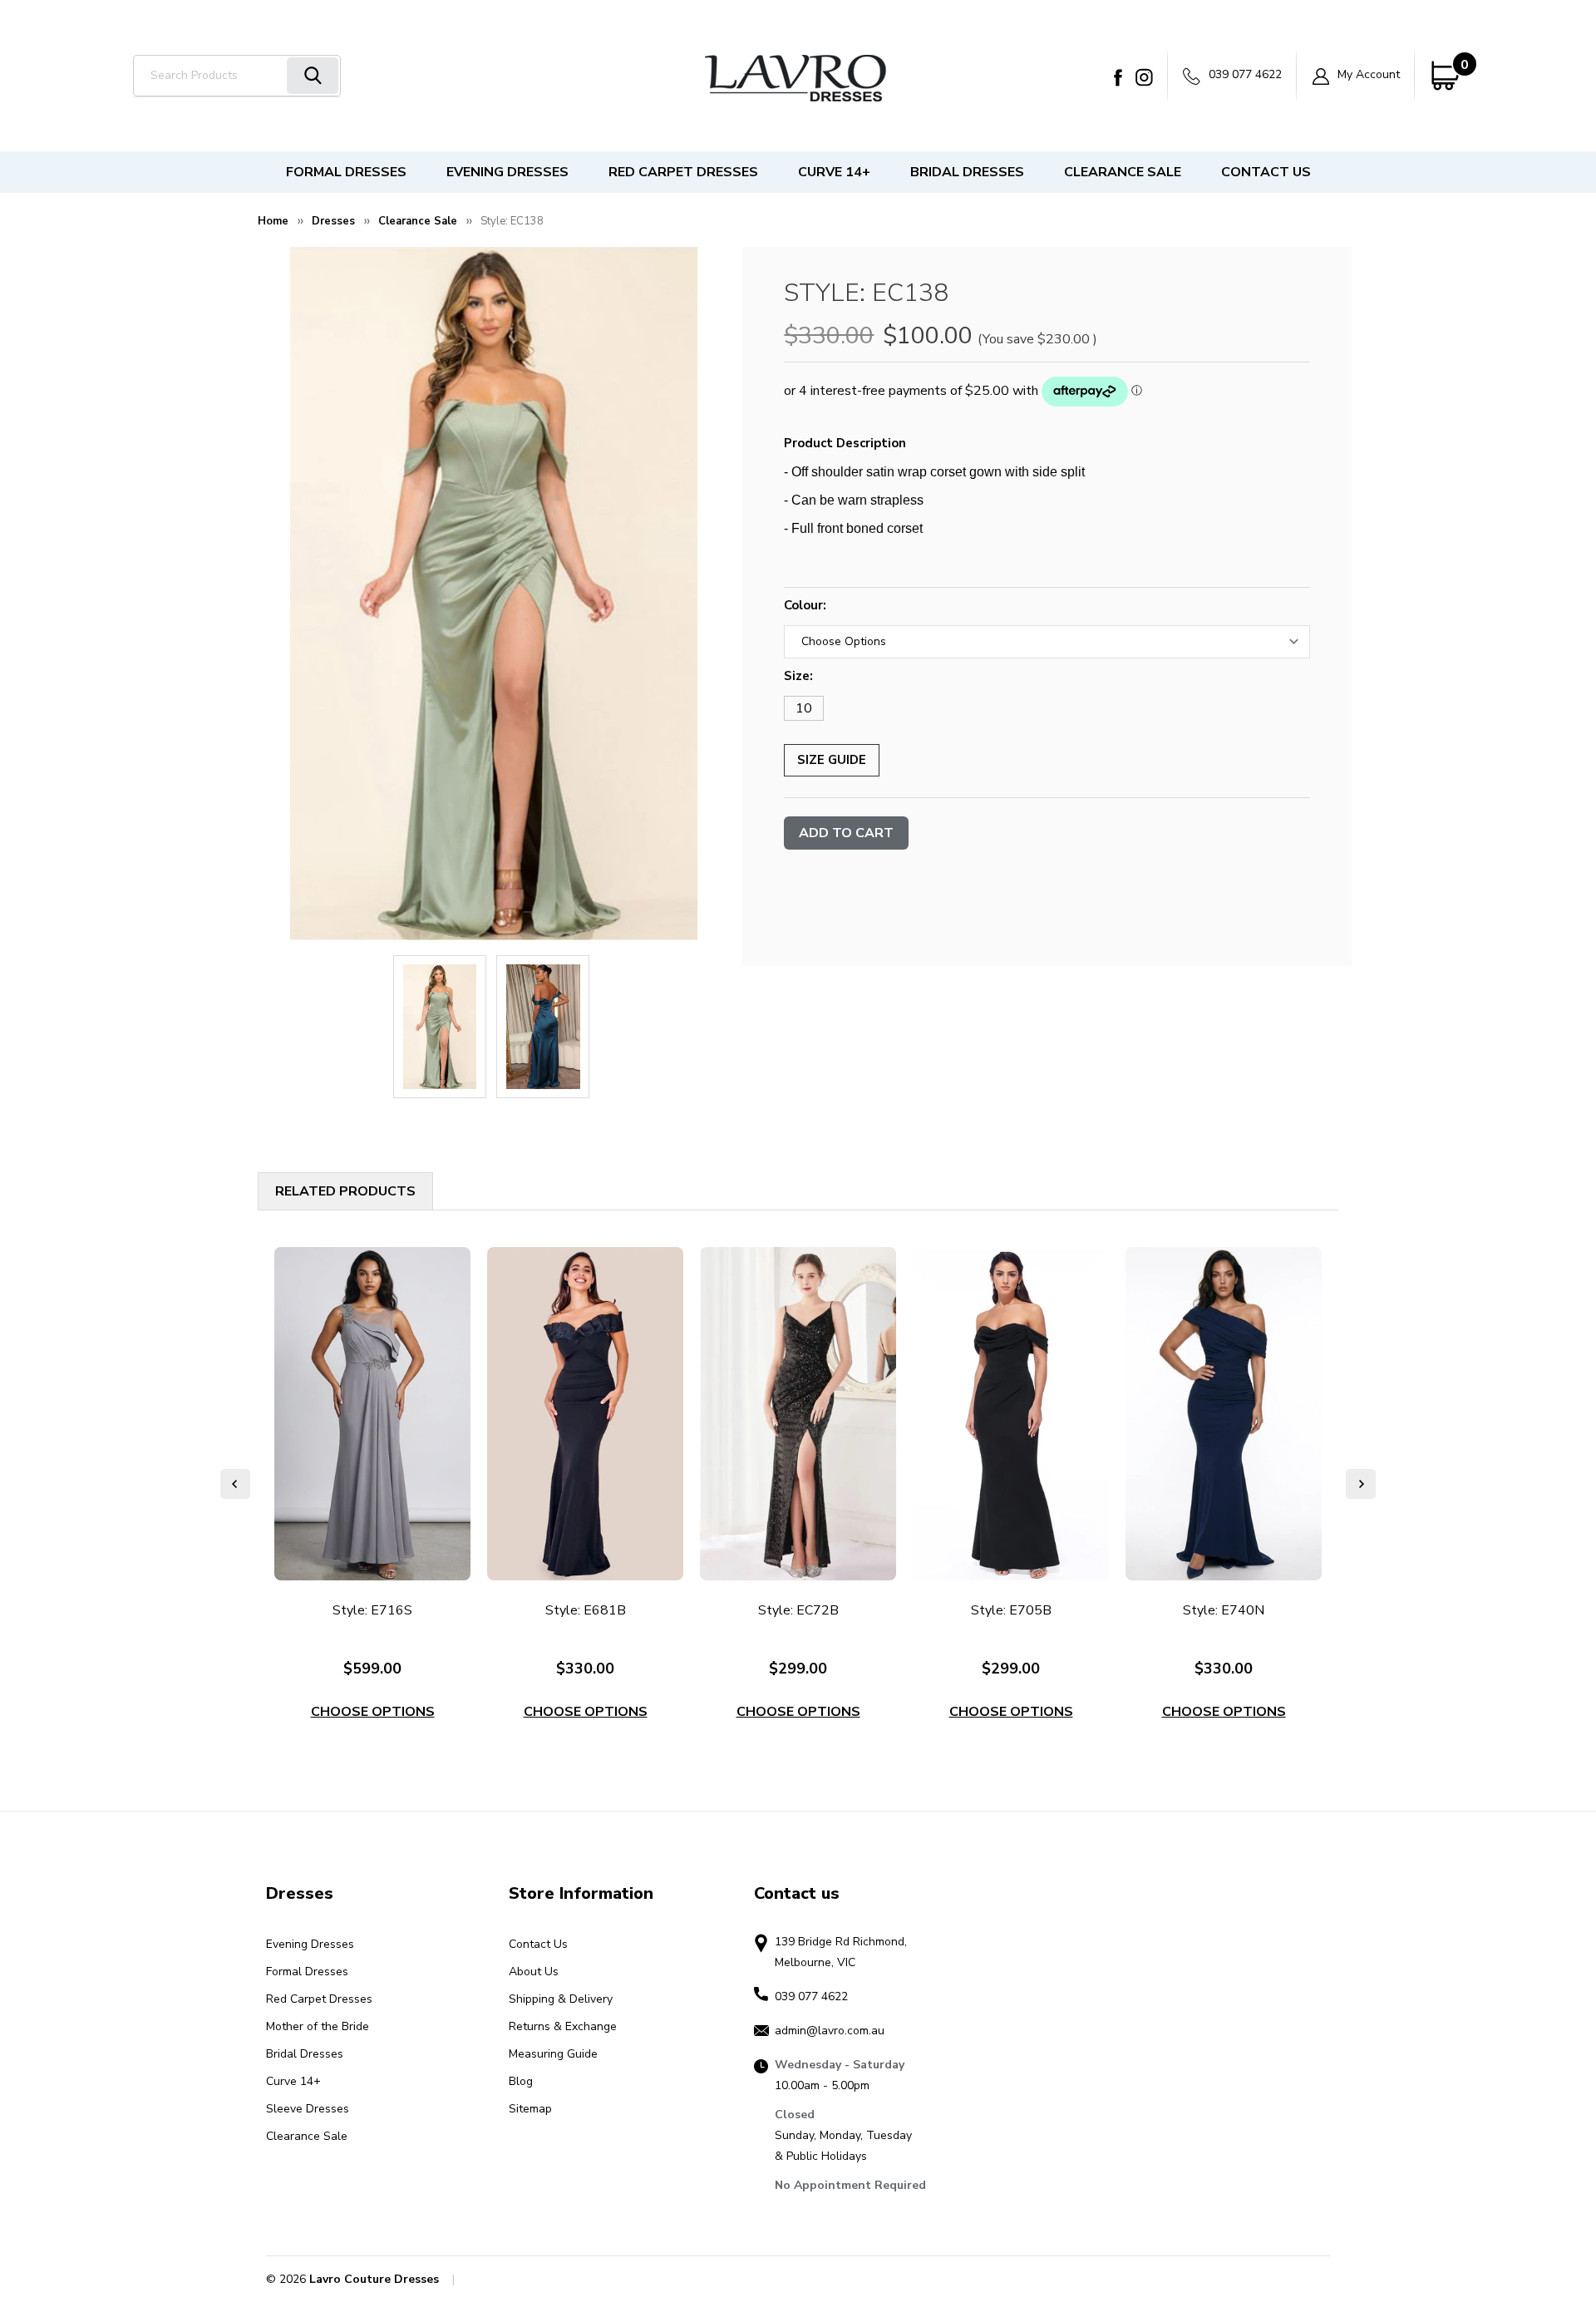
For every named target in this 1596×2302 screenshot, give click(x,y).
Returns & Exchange (563, 2026)
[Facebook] (1118, 77)
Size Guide (832, 760)
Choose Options (373, 1712)
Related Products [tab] (345, 1191)
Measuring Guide (553, 2054)
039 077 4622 (1244, 74)
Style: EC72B (798, 1610)
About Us (534, 1972)
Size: (798, 676)
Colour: (805, 605)
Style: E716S (372, 1610)
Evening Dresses (507, 172)
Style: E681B (586, 1610)
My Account (1367, 74)
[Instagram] (1144, 77)
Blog (521, 2081)
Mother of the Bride (318, 2026)
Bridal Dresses (967, 172)
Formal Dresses (346, 172)
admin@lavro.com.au (830, 2031)
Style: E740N (1224, 1610)
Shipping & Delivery (561, 1999)
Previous (235, 1484)
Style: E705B (1011, 1610)
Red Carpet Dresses (683, 172)
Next (1361, 1484)
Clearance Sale (1123, 172)
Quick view (373, 1414)
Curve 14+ (834, 172)
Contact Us (1266, 172)
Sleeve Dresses (308, 2109)
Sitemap (530, 2109)
